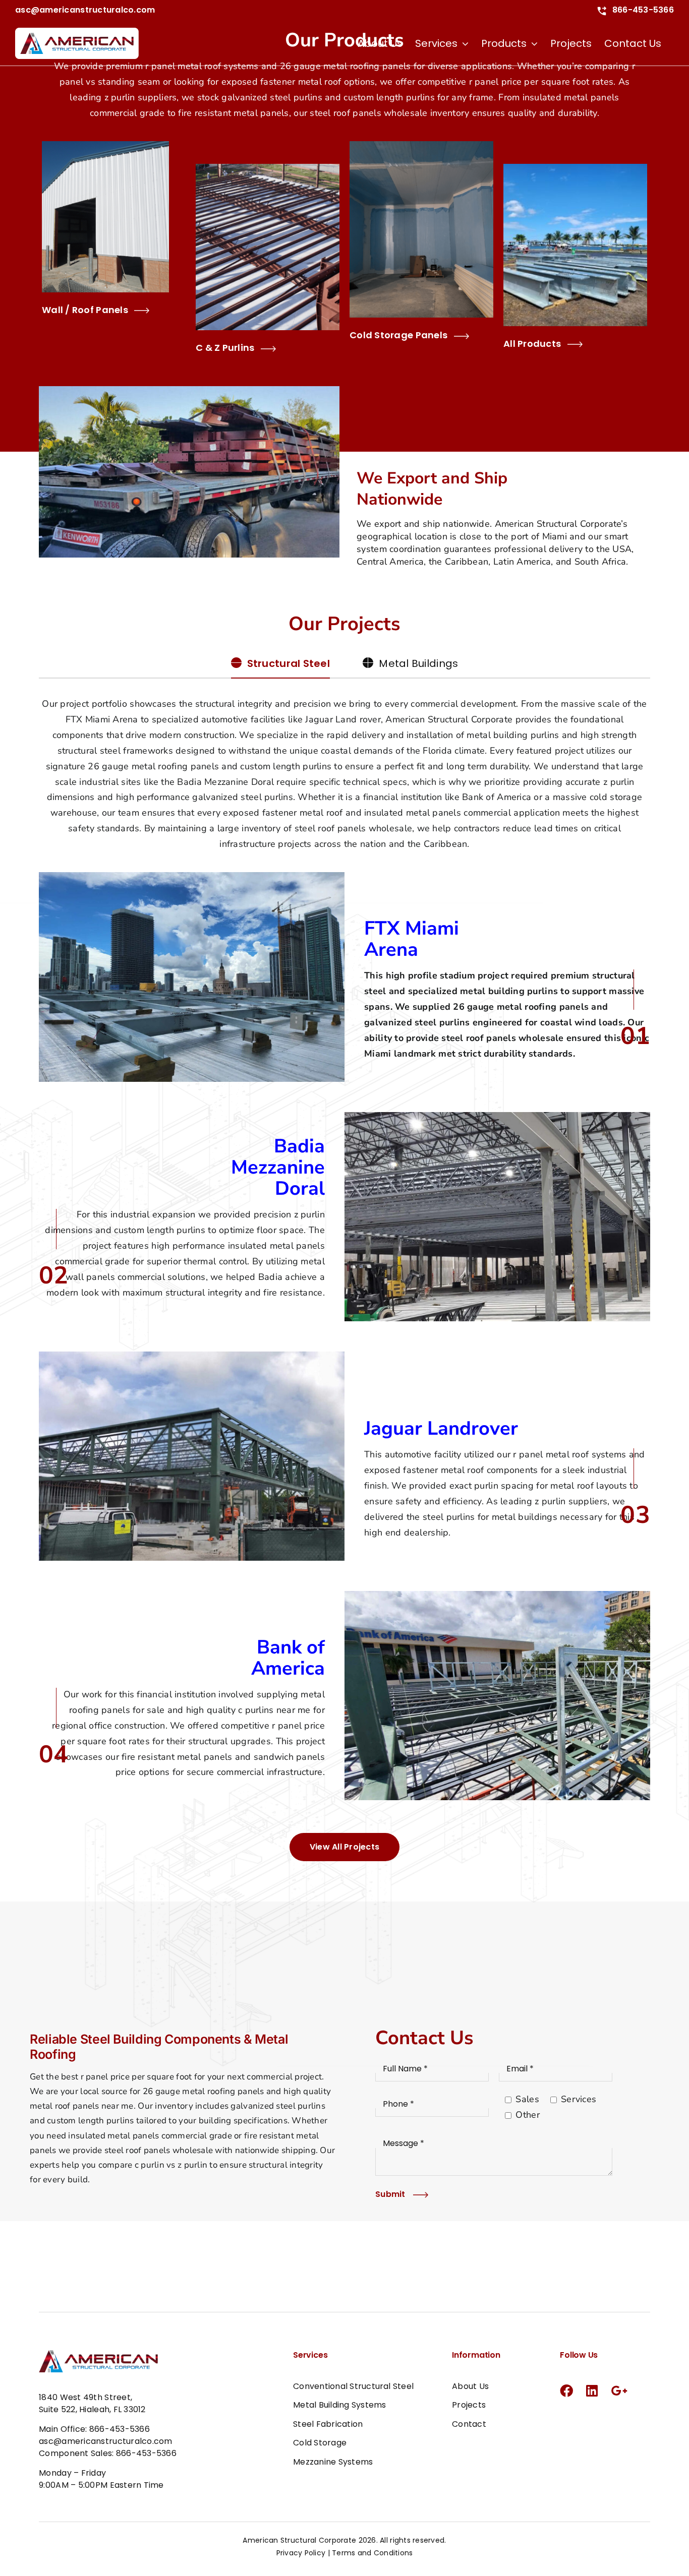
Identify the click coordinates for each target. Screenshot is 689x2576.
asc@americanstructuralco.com (85, 10)
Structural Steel (289, 663)
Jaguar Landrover (441, 1428)
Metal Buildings (418, 663)
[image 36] (192, 877)
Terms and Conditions (372, 2553)
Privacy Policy (301, 2553)
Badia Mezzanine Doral (278, 1167)
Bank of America (288, 1658)
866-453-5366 (642, 10)
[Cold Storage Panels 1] (421, 146)
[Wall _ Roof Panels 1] (105, 146)
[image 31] (192, 1356)
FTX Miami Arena (412, 939)
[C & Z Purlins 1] (268, 168)
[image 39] (497, 1596)
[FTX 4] (575, 168)
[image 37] (497, 1117)
